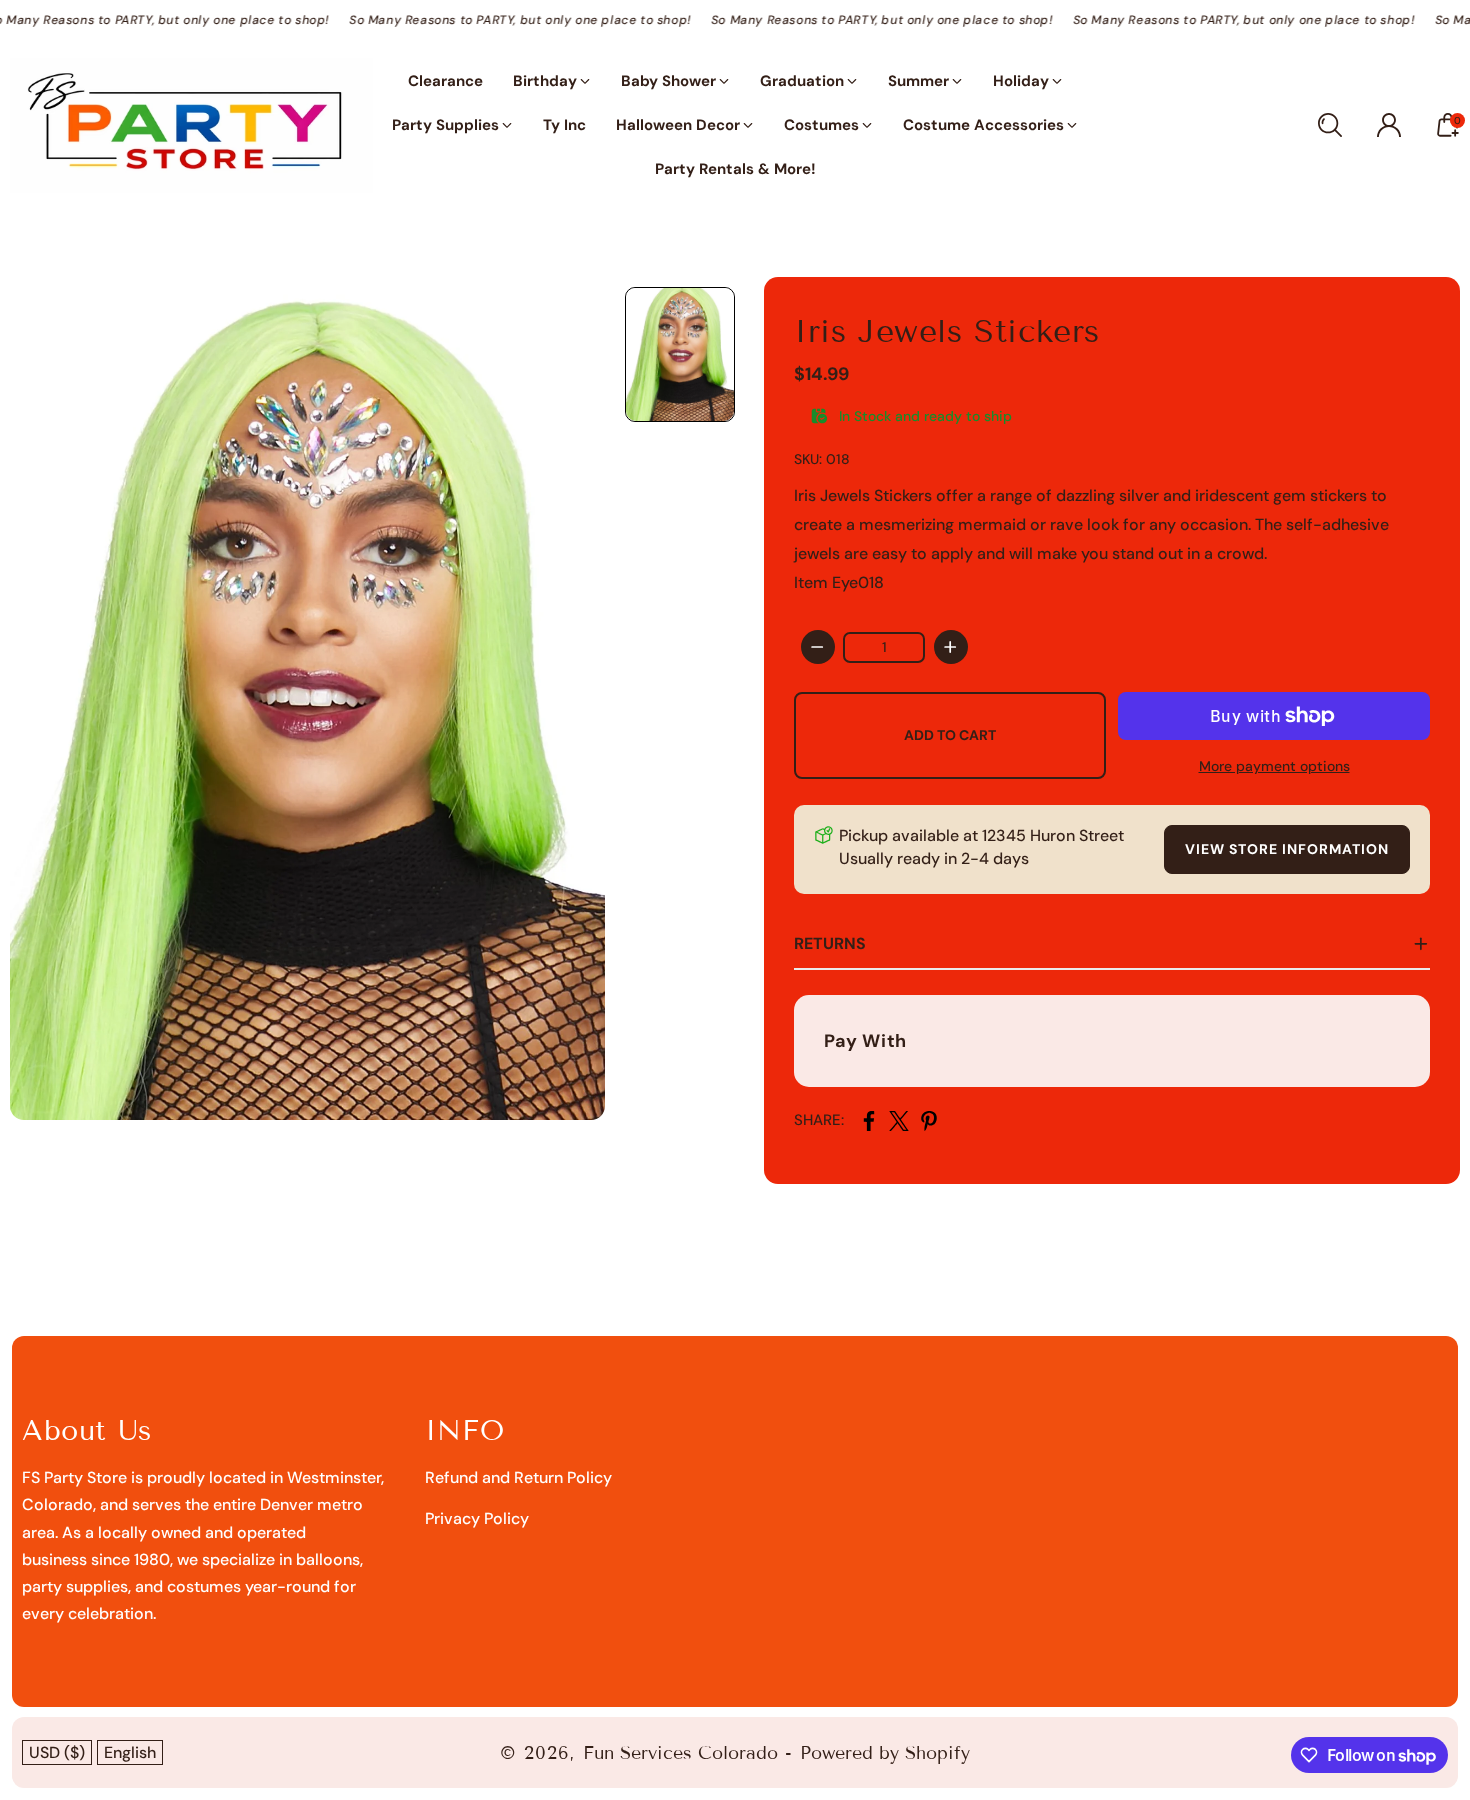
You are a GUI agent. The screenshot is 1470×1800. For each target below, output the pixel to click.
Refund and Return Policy (518, 1477)
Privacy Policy (477, 1518)
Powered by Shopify (885, 1753)
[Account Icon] (1389, 125)
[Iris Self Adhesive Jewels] (307, 698)
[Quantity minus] (818, 647)
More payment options (1274, 766)
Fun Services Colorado (680, 1753)
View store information (1287, 849)
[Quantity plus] (951, 647)
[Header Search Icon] (1330, 125)
